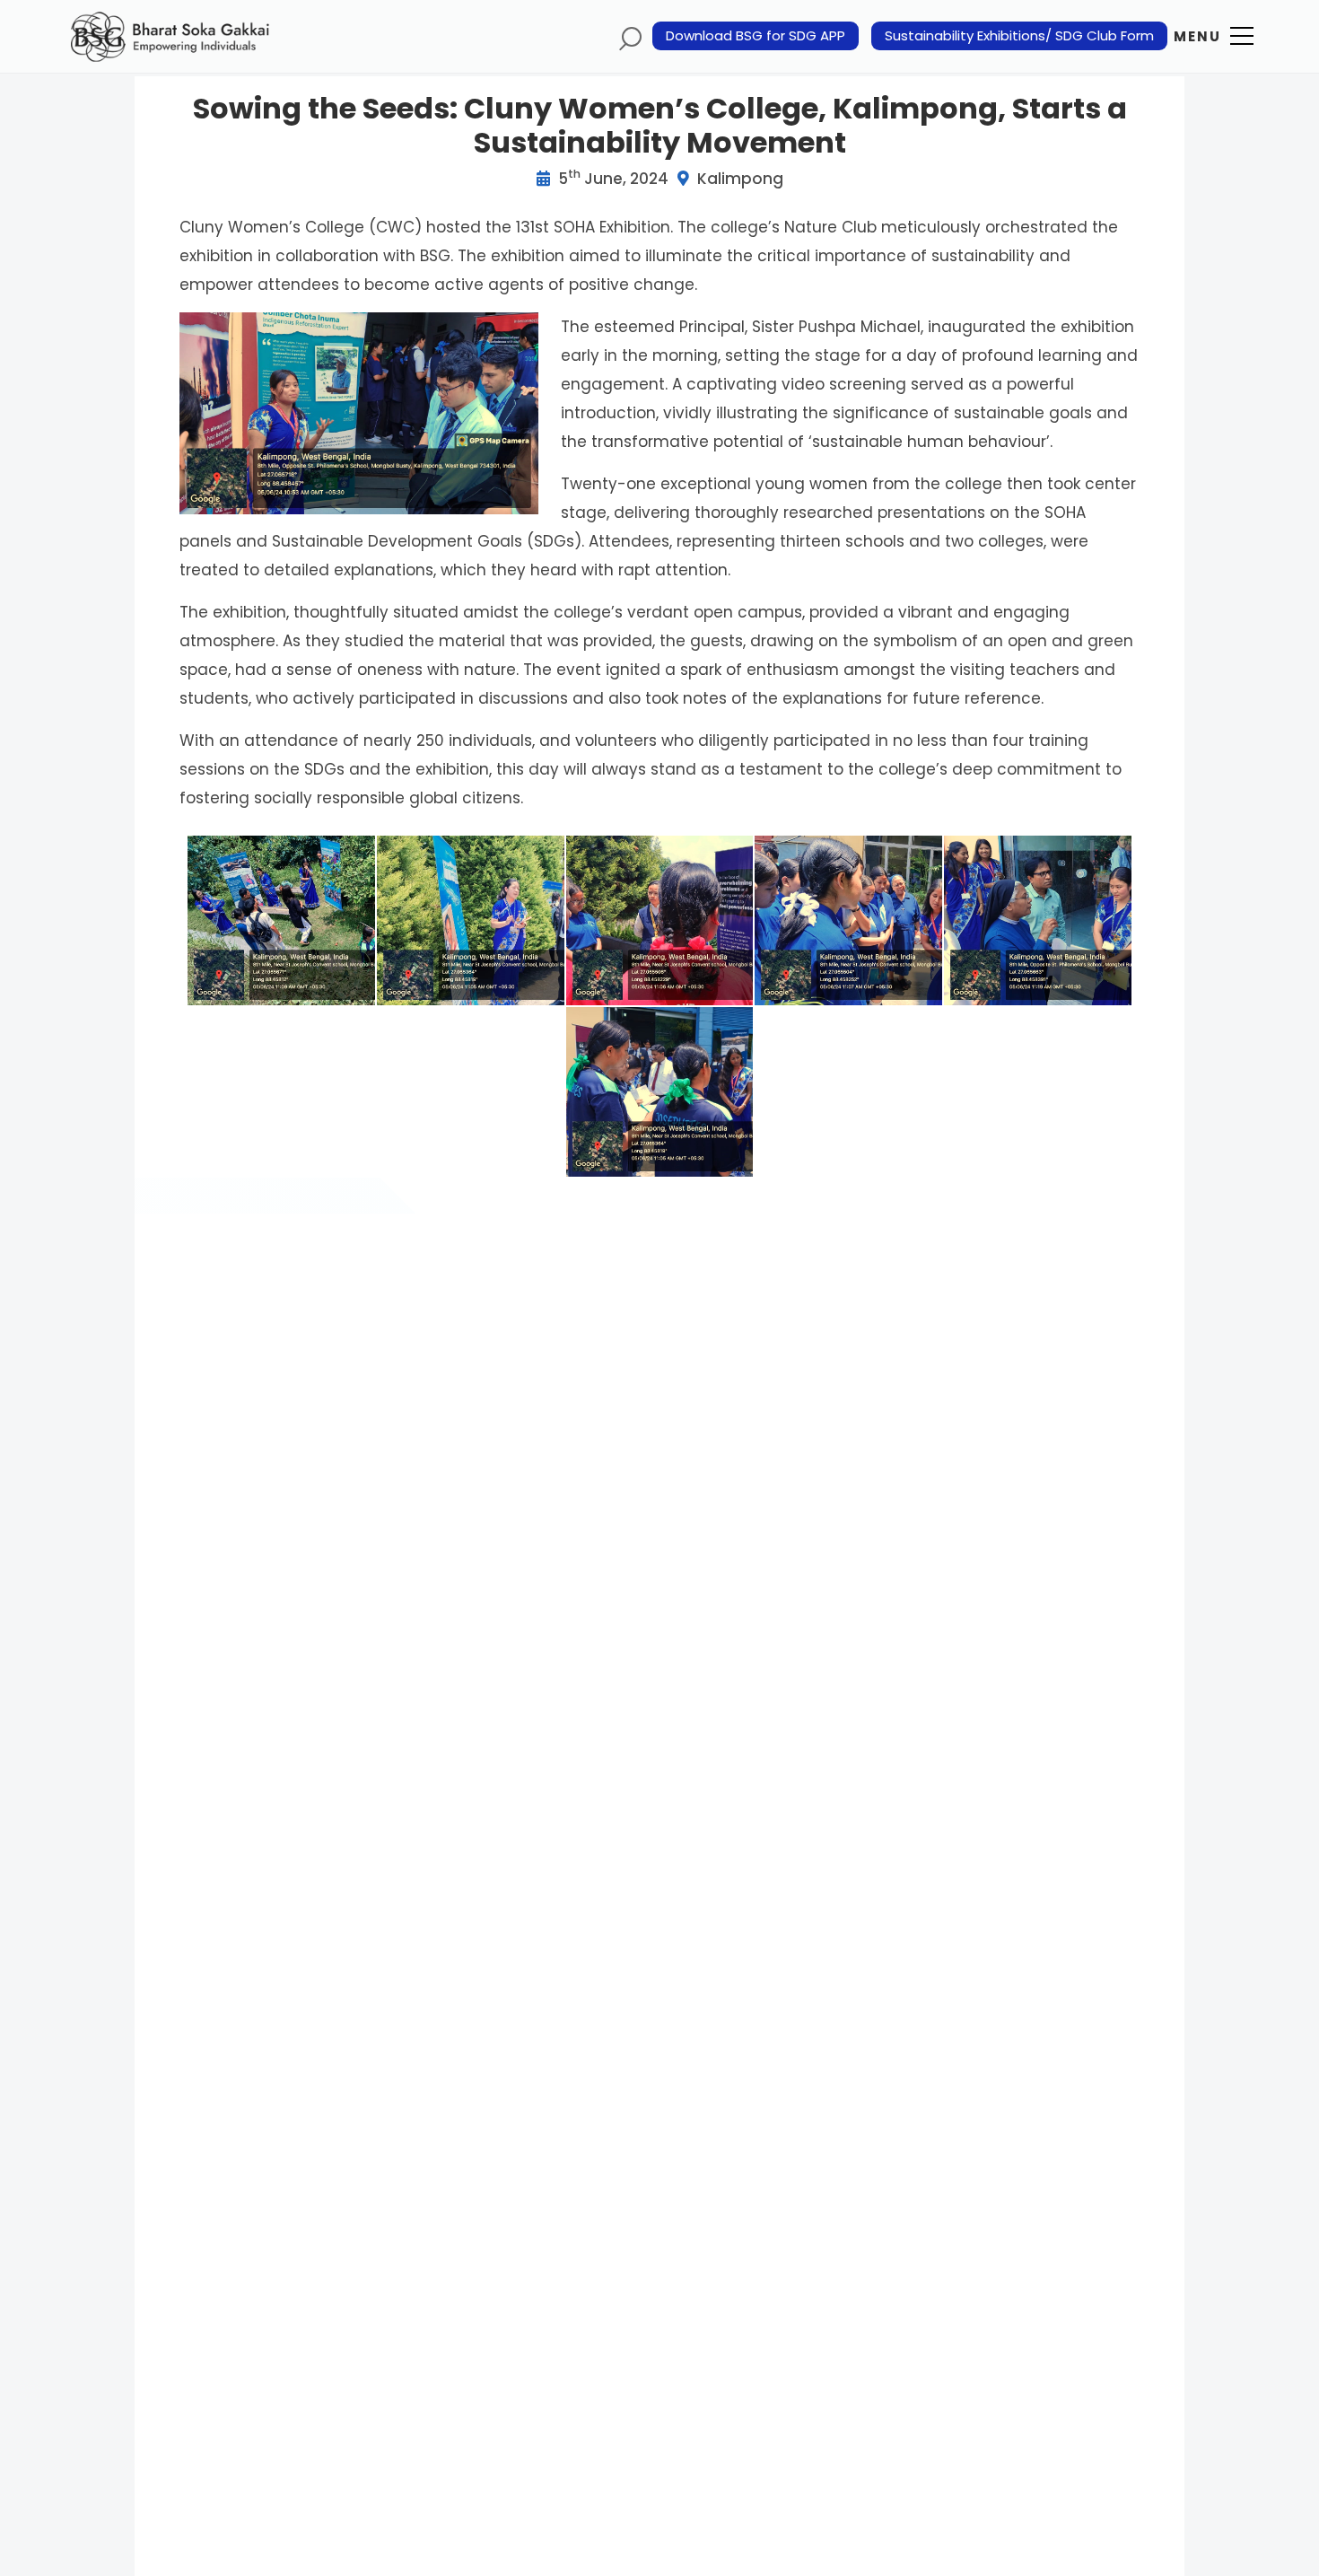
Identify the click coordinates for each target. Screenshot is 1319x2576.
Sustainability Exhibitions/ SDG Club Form (1019, 36)
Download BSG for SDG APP (756, 36)
